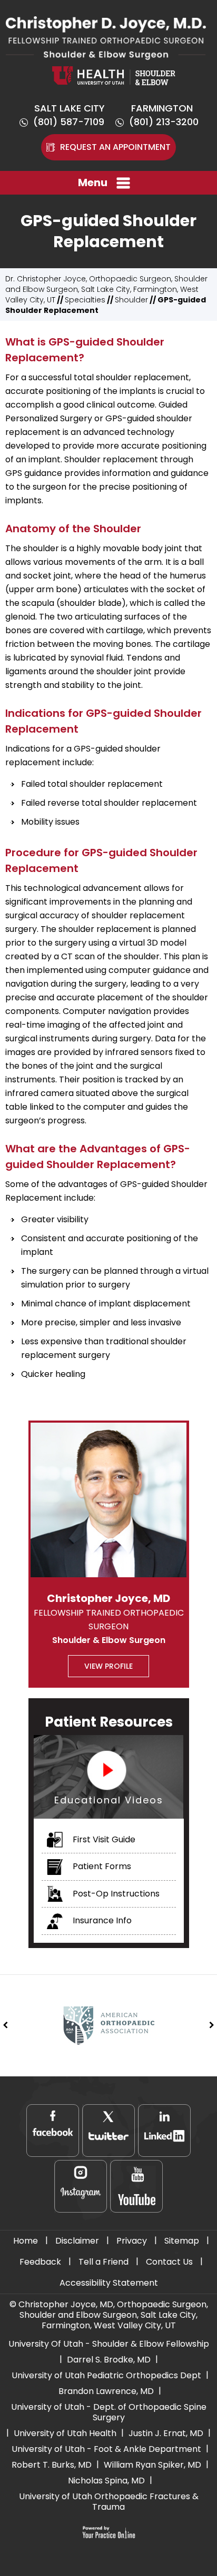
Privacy (132, 2241)
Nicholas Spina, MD (106, 2481)
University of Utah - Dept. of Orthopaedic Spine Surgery (109, 2412)
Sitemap (182, 2241)
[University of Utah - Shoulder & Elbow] (114, 75)
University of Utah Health (65, 2433)
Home (26, 2241)
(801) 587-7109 (69, 122)
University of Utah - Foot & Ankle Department (106, 2449)
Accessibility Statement (109, 2283)
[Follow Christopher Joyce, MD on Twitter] (108, 2131)
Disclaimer (77, 2241)
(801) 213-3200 (164, 122)
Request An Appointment (115, 147)
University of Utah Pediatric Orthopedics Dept (106, 2375)
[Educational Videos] (109, 1776)
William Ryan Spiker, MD (152, 2465)
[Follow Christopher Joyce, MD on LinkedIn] (164, 2131)
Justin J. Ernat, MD (166, 2433)
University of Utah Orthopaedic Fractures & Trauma (109, 2502)
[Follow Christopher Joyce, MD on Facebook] (53, 2131)
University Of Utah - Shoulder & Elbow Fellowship (109, 2344)
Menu (93, 182)
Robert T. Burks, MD (52, 2465)
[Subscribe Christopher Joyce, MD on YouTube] (136, 2186)
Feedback (40, 2262)
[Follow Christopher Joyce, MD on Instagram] (81, 2186)
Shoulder (131, 300)
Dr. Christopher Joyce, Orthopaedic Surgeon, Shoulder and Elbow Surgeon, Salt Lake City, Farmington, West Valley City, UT (106, 289)
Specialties (85, 300)
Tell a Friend (103, 2262)
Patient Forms (101, 1866)
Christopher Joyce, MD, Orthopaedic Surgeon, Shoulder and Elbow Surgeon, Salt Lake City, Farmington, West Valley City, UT (113, 2315)
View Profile (108, 1666)
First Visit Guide (103, 1839)
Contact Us (169, 2262)
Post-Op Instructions (115, 1894)
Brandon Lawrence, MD (106, 2391)
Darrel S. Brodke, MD (109, 2360)
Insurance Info (101, 1920)
